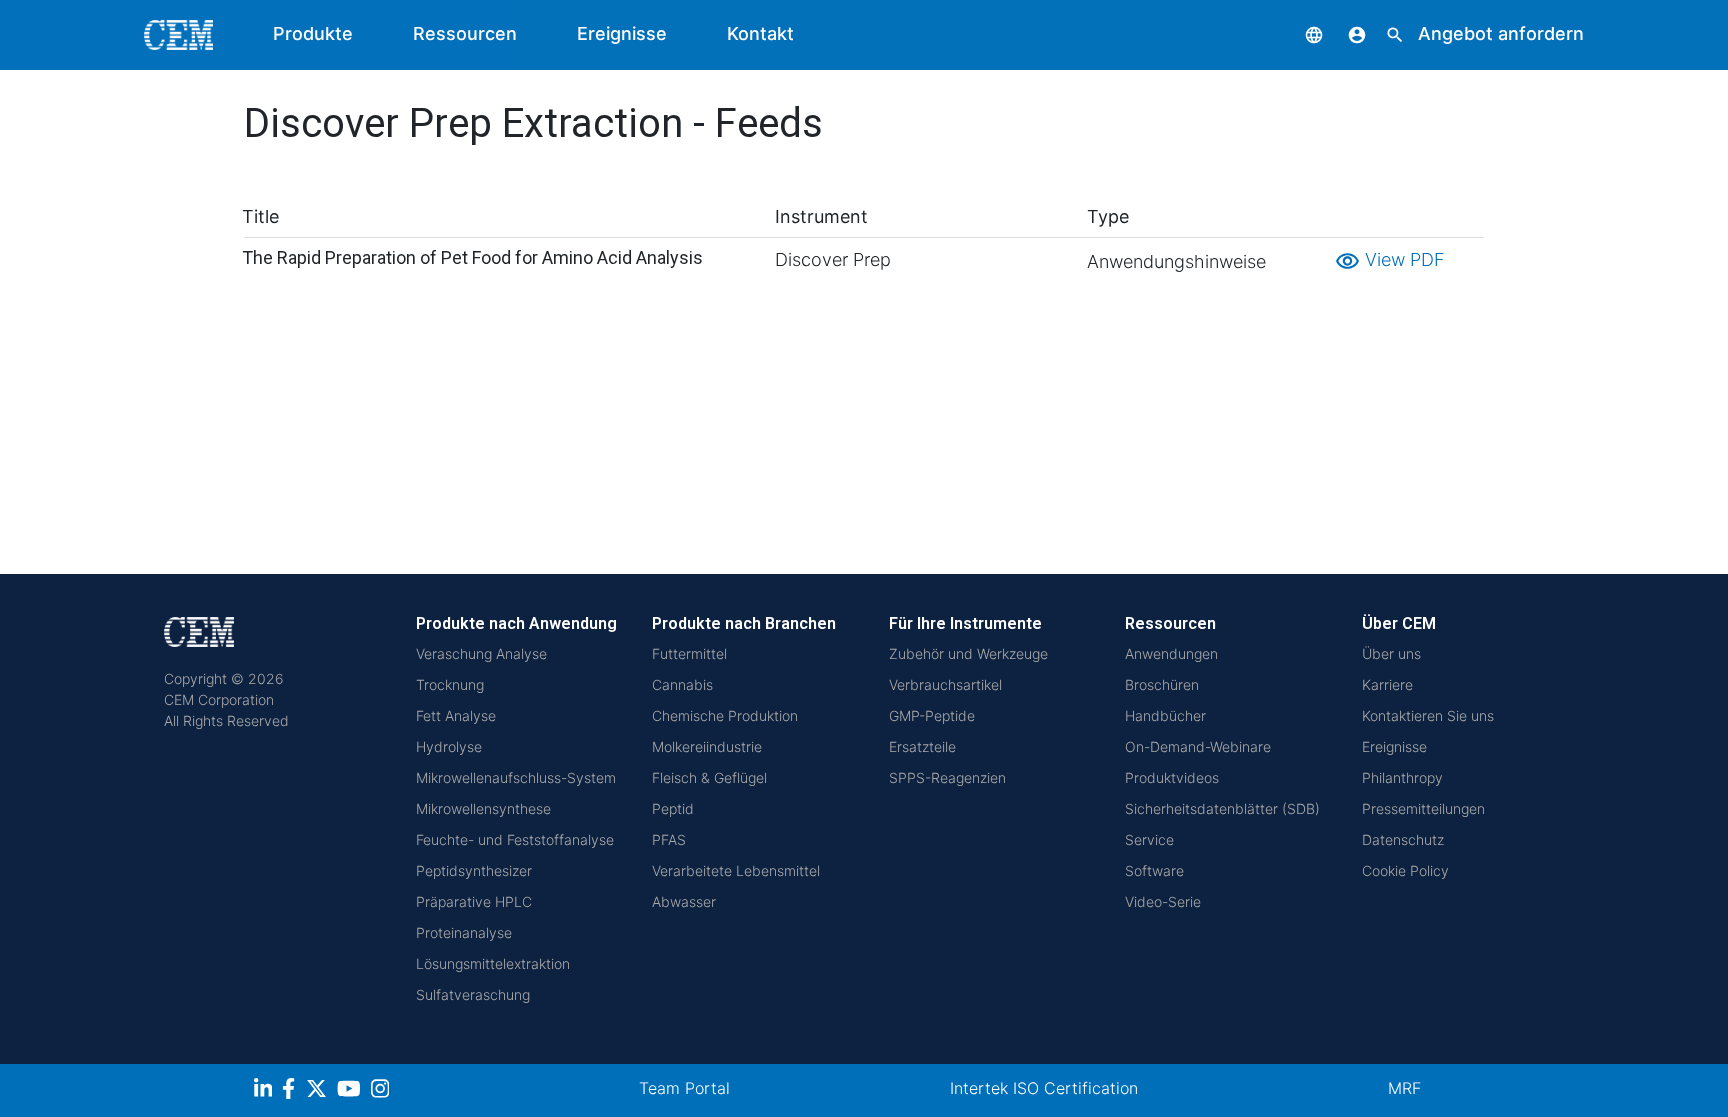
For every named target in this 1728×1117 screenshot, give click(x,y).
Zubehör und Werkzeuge (968, 653)
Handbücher (1165, 715)
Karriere (1387, 684)
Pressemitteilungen (1423, 808)
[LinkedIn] (265, 1091)
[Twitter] (319, 1091)
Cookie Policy (1405, 870)
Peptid (673, 808)
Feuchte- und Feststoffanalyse (515, 839)
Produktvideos (1172, 777)
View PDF (1390, 259)
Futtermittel (689, 653)
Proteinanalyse (464, 932)
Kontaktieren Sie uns (1428, 715)
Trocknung (450, 684)
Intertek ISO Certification (1044, 1088)
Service (1149, 839)
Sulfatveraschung (473, 994)
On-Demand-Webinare (1198, 746)
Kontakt (760, 33)
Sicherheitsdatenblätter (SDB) (1222, 808)
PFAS (669, 839)
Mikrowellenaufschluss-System (516, 777)
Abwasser (684, 901)
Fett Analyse (456, 715)
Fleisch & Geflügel (709, 777)
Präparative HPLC (474, 901)
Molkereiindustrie (707, 746)
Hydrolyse (449, 746)
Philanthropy (1402, 777)
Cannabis (682, 684)
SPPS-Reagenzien (947, 777)
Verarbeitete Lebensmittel (736, 870)
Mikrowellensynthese (483, 808)
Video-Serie (1163, 901)
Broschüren (1162, 684)
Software (1154, 870)
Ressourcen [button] (465, 33)
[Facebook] (294, 1091)
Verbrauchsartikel (945, 684)
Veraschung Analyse (481, 653)
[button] (1299, 33)
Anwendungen (1171, 653)
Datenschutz (1403, 839)
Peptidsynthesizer (474, 870)
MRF (1404, 1088)
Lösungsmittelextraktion (493, 963)
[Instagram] (382, 1091)
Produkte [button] (313, 33)
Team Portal (684, 1088)
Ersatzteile (922, 746)
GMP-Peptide (932, 715)
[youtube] (351, 1091)
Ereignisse (622, 33)
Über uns (1391, 653)
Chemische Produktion (725, 715)
